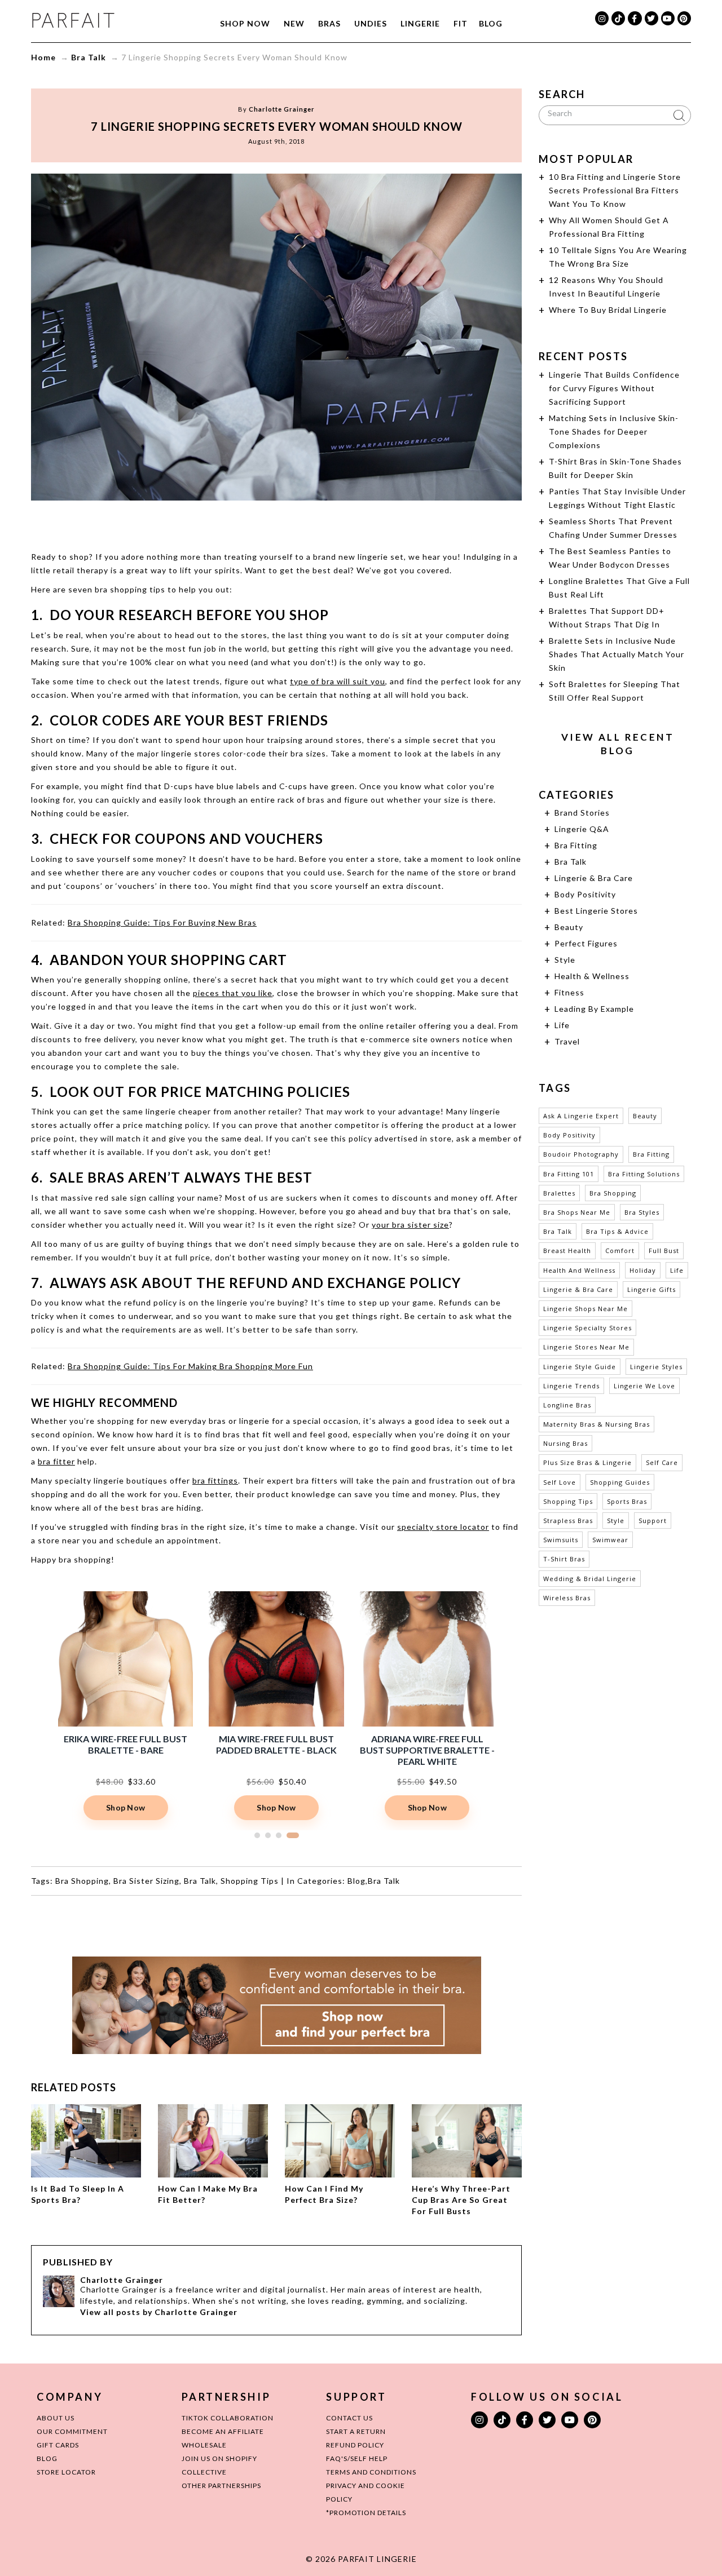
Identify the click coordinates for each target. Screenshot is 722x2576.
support (653, 1521)
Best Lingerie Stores (596, 911)
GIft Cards (58, 2445)
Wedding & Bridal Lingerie (590, 1579)
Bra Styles (642, 1212)
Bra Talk (89, 57)
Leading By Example (594, 1009)
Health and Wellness (579, 1270)
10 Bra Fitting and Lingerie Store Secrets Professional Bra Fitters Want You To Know (615, 190)
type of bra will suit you (338, 681)
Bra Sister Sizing (146, 1881)
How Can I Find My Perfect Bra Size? (324, 2194)
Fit (461, 23)
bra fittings (215, 1480)
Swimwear (610, 1540)
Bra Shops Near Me (577, 1212)
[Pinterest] (684, 18)
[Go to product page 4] (293, 1835)
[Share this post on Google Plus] (276, 523)
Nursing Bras (565, 1443)
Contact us (349, 2418)
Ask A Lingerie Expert (581, 1116)
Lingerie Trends (571, 1386)
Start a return (356, 2431)
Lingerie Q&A (582, 829)
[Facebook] (635, 18)
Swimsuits (561, 1540)
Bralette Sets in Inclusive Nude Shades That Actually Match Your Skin (617, 654)
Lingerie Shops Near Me (585, 1309)
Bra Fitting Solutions (644, 1174)
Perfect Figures (586, 943)
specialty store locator (443, 1527)
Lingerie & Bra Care (594, 878)
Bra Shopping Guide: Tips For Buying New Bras (162, 922)
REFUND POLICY (355, 2445)
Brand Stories (582, 813)
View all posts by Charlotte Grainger (159, 2312)
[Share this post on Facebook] (234, 523)
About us (56, 2418)
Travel (567, 1041)
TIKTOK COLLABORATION (228, 2418)
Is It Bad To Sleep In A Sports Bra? (78, 2194)
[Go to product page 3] (279, 1835)
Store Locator (66, 2472)
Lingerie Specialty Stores (587, 1328)
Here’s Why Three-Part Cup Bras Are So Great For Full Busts (461, 2200)
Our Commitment (72, 2431)
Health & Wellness (592, 976)
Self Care (662, 1462)
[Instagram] (602, 18)
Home (43, 57)
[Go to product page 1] (257, 1835)
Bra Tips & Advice (617, 1231)
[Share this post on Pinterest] (298, 523)
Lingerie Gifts (651, 1289)
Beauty (569, 927)
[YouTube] (668, 18)
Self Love (560, 1482)
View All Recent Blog (618, 744)
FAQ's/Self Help (357, 2458)
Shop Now (245, 23)
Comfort (620, 1251)
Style (565, 960)
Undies (371, 23)
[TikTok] (618, 18)
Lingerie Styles (656, 1367)
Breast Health (567, 1251)
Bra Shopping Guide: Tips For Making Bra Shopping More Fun (190, 1366)
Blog (491, 23)
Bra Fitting (576, 845)
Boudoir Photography (581, 1154)
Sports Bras (627, 1501)
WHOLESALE (204, 2445)
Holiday (643, 1270)
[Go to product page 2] (268, 1835)
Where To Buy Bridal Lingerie (608, 310)
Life (562, 1025)
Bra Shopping (82, 1881)
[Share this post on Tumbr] (319, 523)
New (294, 23)
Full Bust (664, 1251)
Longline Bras (567, 1405)
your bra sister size (410, 1225)
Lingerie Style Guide (580, 1367)
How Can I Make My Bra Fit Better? (208, 2194)
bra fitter (56, 1461)
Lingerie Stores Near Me (586, 1347)
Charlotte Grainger (282, 109)
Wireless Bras (567, 1598)
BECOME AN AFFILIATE (223, 2431)
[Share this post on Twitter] (255, 523)
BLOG (47, 2458)
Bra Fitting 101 (569, 1174)
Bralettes (559, 1193)
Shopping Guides (620, 1482)
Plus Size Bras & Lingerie (587, 1462)
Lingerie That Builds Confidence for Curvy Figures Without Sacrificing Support (614, 388)
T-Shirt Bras (564, 1559)
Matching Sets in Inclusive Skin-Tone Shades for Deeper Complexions (614, 431)
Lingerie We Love (644, 1386)
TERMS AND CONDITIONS (371, 2472)
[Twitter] (651, 18)
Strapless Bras (568, 1521)
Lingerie (420, 23)
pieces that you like (233, 993)
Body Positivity (585, 894)
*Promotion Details (366, 2513)
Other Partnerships (221, 2486)
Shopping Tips (250, 1881)
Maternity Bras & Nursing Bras (596, 1424)
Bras (329, 23)
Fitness (569, 992)
